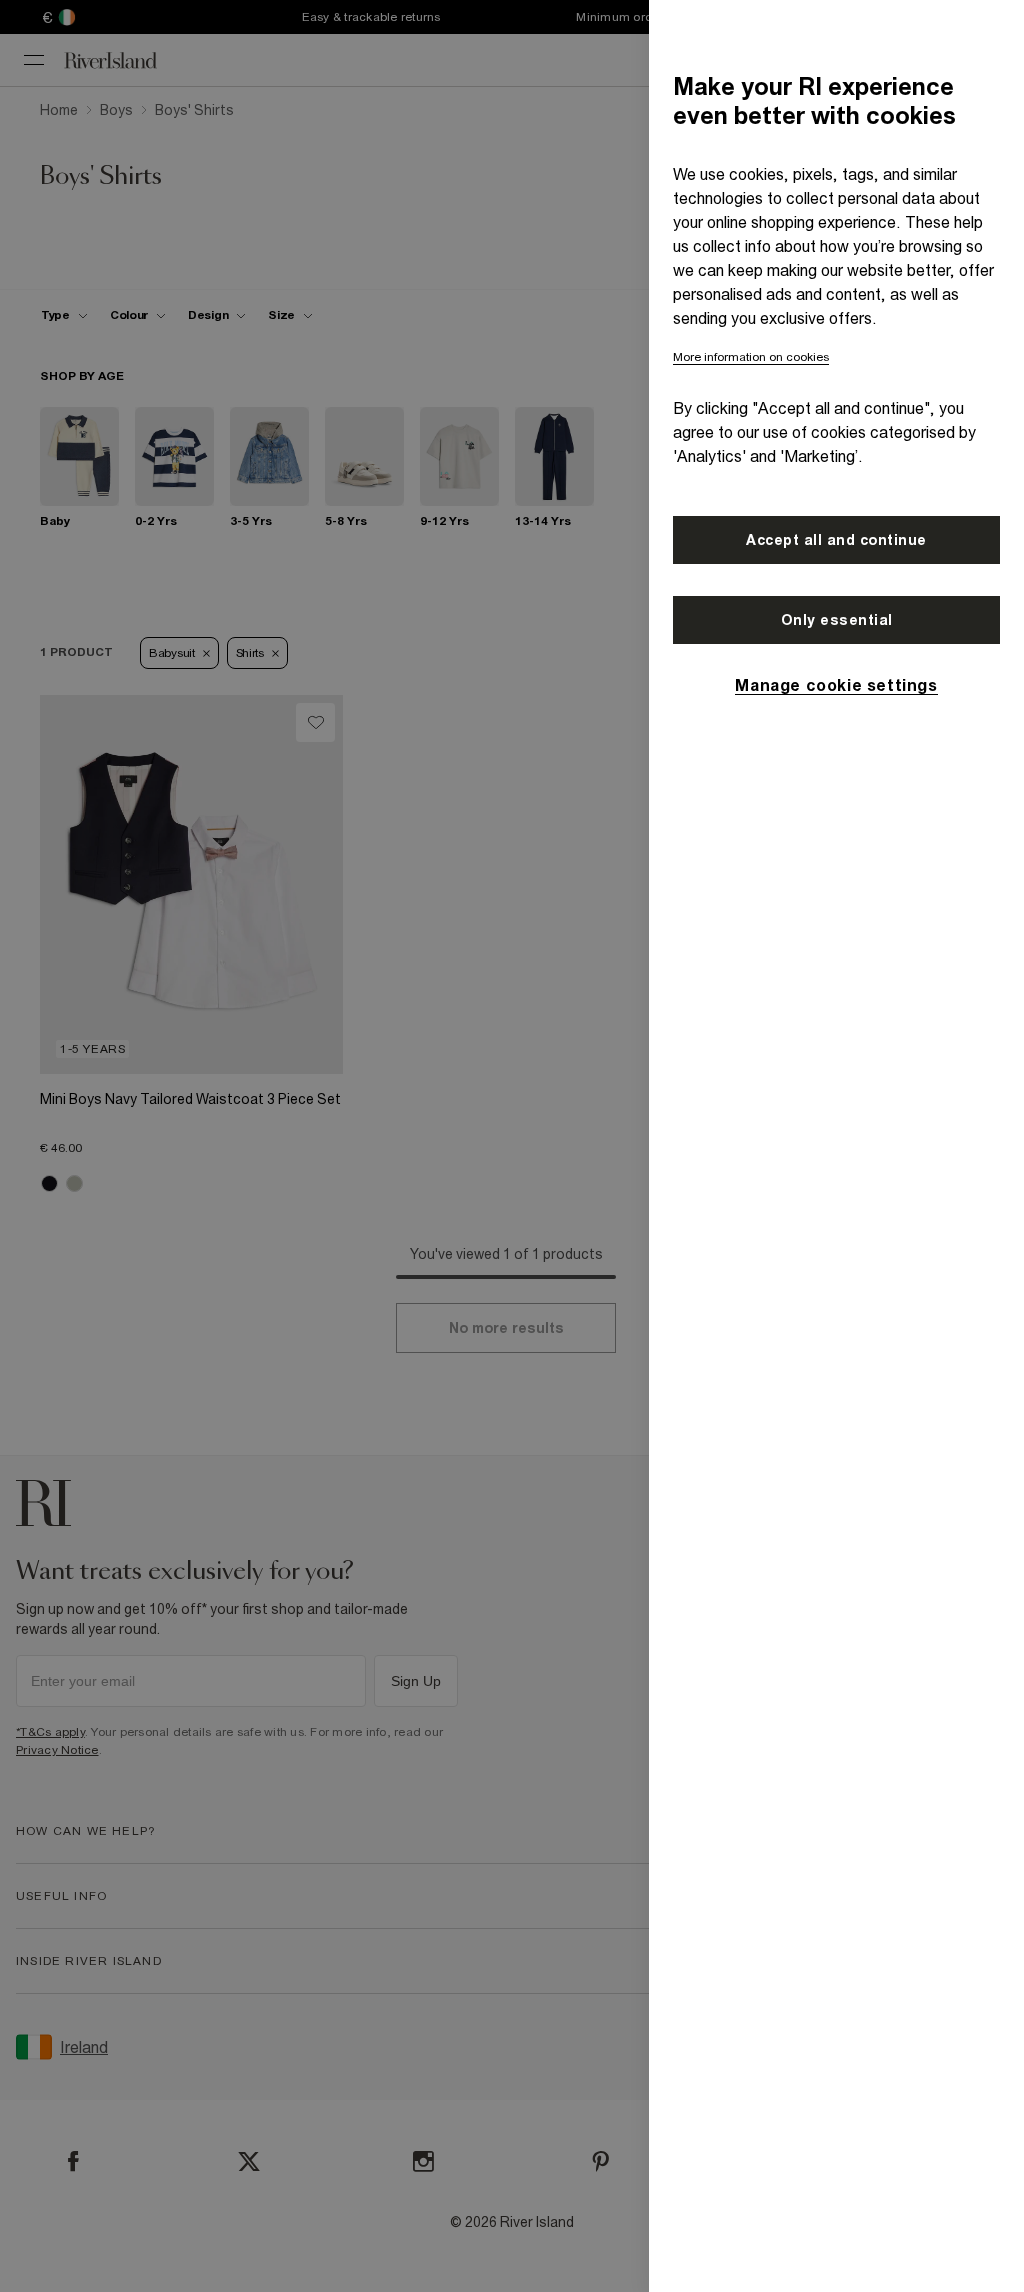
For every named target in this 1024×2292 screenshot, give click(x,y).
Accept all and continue (836, 540)
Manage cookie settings (836, 685)
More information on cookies (751, 357)
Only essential (837, 620)
